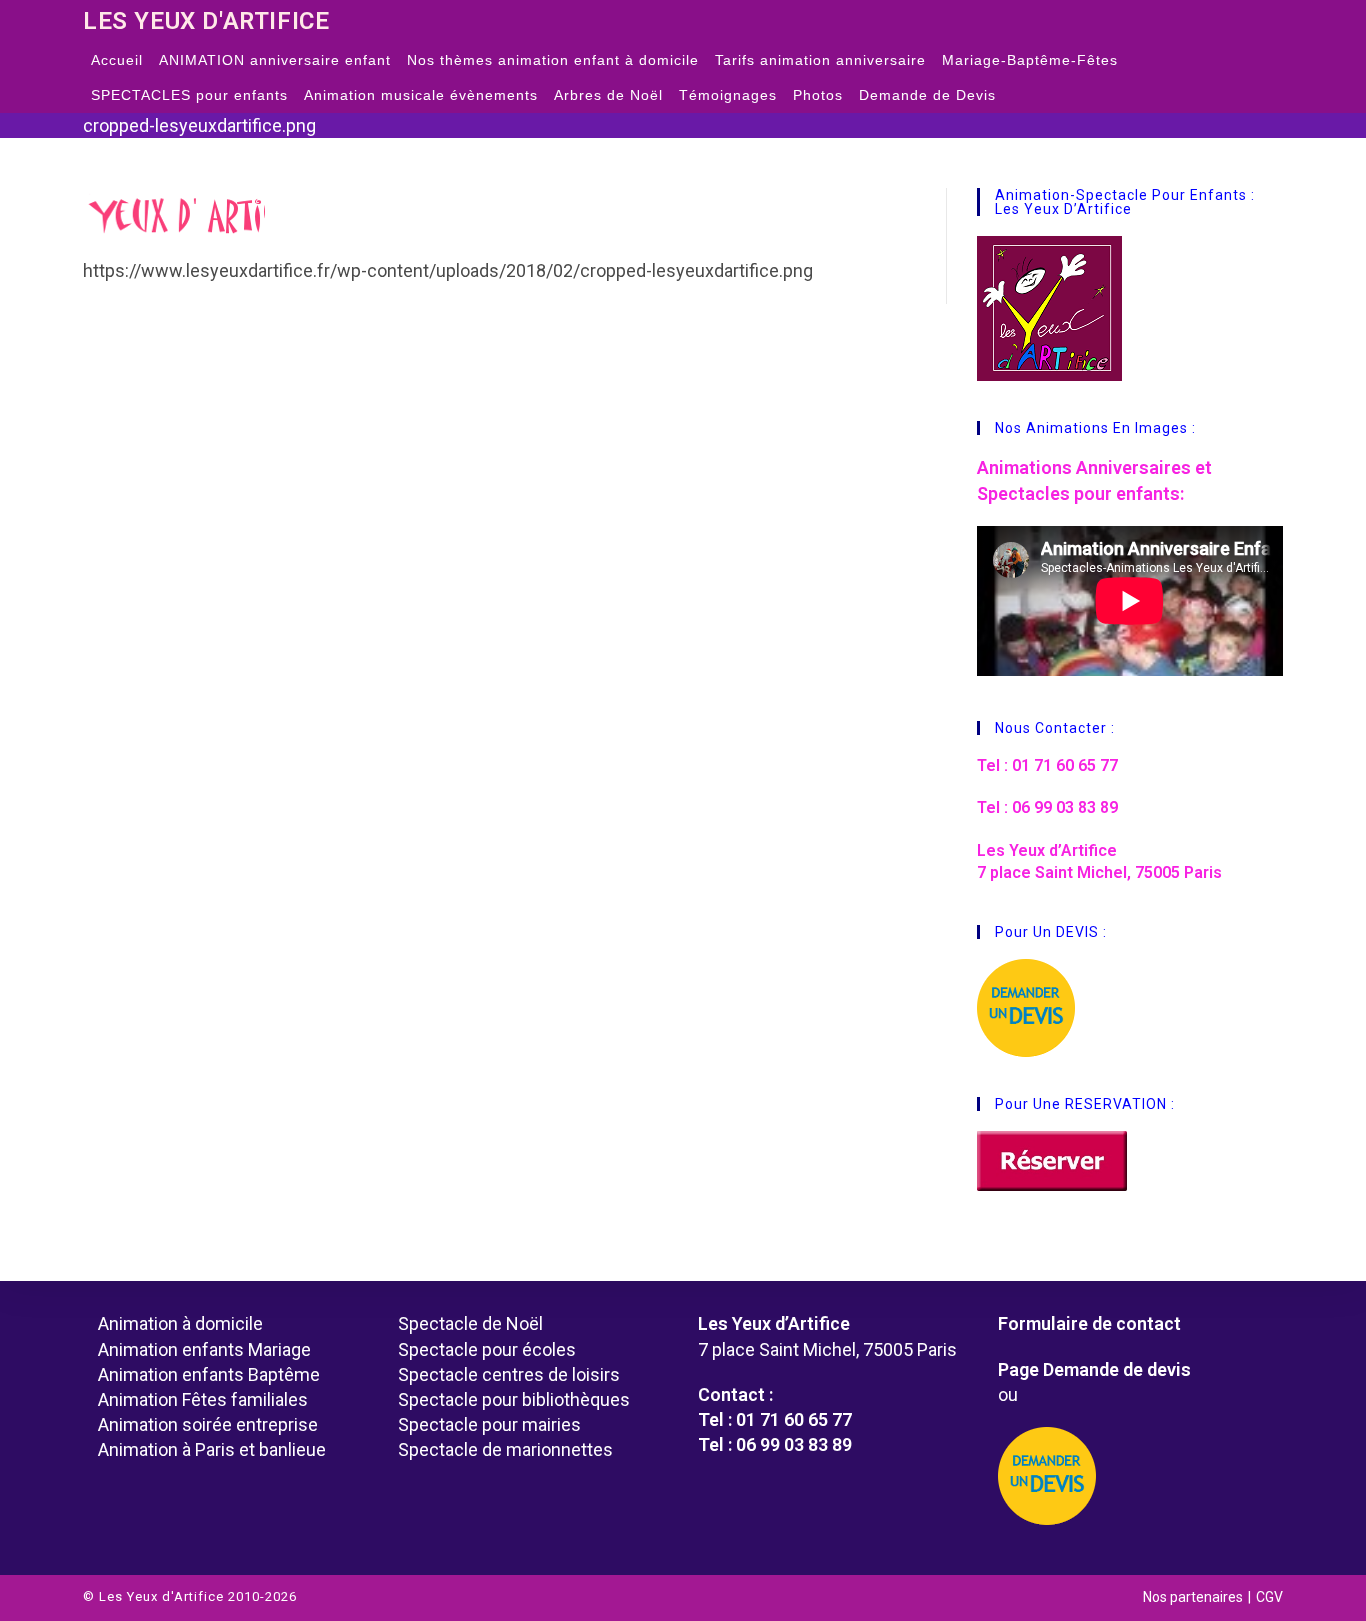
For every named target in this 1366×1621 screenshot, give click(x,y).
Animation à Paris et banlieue (212, 1449)
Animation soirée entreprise (208, 1424)
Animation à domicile (180, 1323)
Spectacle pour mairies (489, 1424)
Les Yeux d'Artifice (206, 21)
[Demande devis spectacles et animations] (1133, 1476)
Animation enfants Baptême (209, 1374)
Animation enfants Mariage (204, 1349)
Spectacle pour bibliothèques (514, 1399)
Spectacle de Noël (470, 1323)
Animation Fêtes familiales (203, 1399)
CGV (1269, 1597)
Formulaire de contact (1089, 1323)
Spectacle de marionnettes (505, 1449)
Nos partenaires (1193, 1597)
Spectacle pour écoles (487, 1349)
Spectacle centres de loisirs (509, 1374)
